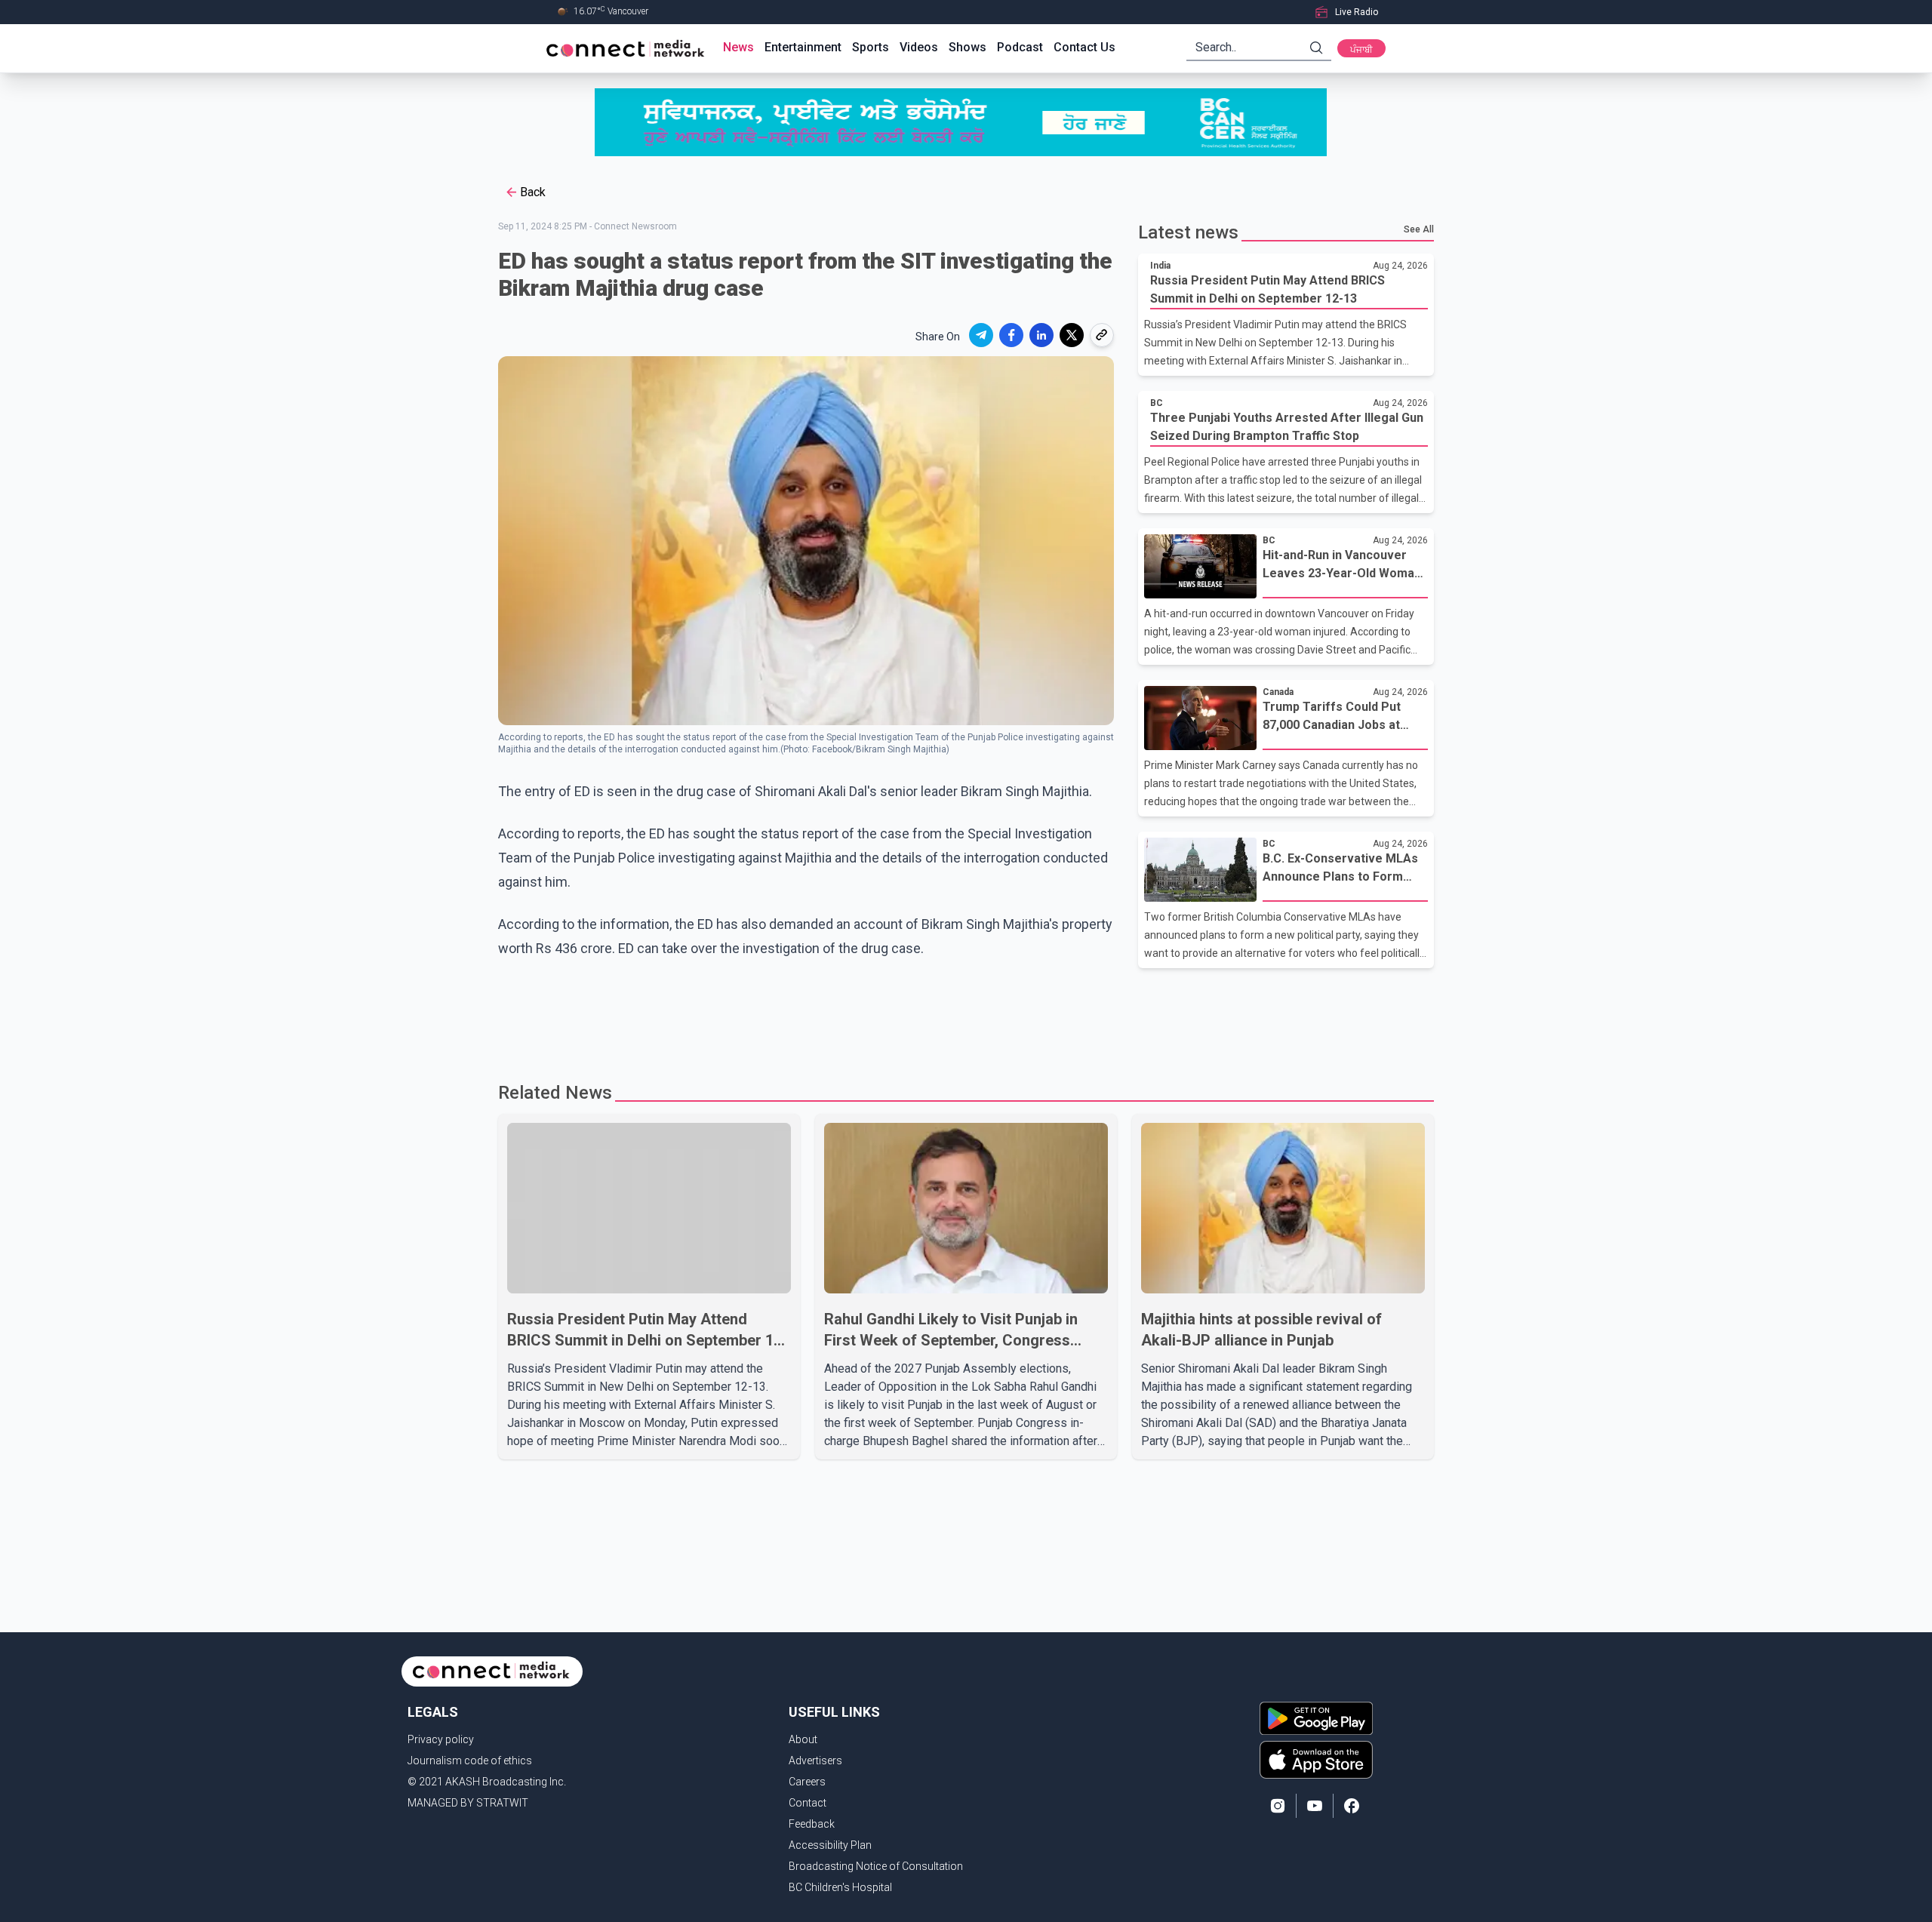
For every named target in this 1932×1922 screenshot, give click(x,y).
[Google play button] (1316, 1718)
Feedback (812, 1824)
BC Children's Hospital (840, 1887)
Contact (808, 1803)
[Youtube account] (1315, 1806)
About (803, 1739)
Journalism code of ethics (470, 1761)
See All (1419, 229)
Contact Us (1084, 47)
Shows (968, 47)
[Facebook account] (1352, 1806)
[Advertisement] (961, 1017)
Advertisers (815, 1761)
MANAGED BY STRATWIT (468, 1803)
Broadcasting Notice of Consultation (876, 1866)
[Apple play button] (1316, 1760)
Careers (807, 1782)
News (738, 47)
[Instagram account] (1278, 1806)
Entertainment (803, 47)
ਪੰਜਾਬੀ (1361, 50)
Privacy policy (441, 1739)
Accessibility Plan (830, 1845)
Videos (919, 47)
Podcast (1020, 47)
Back (533, 192)
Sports (871, 47)
